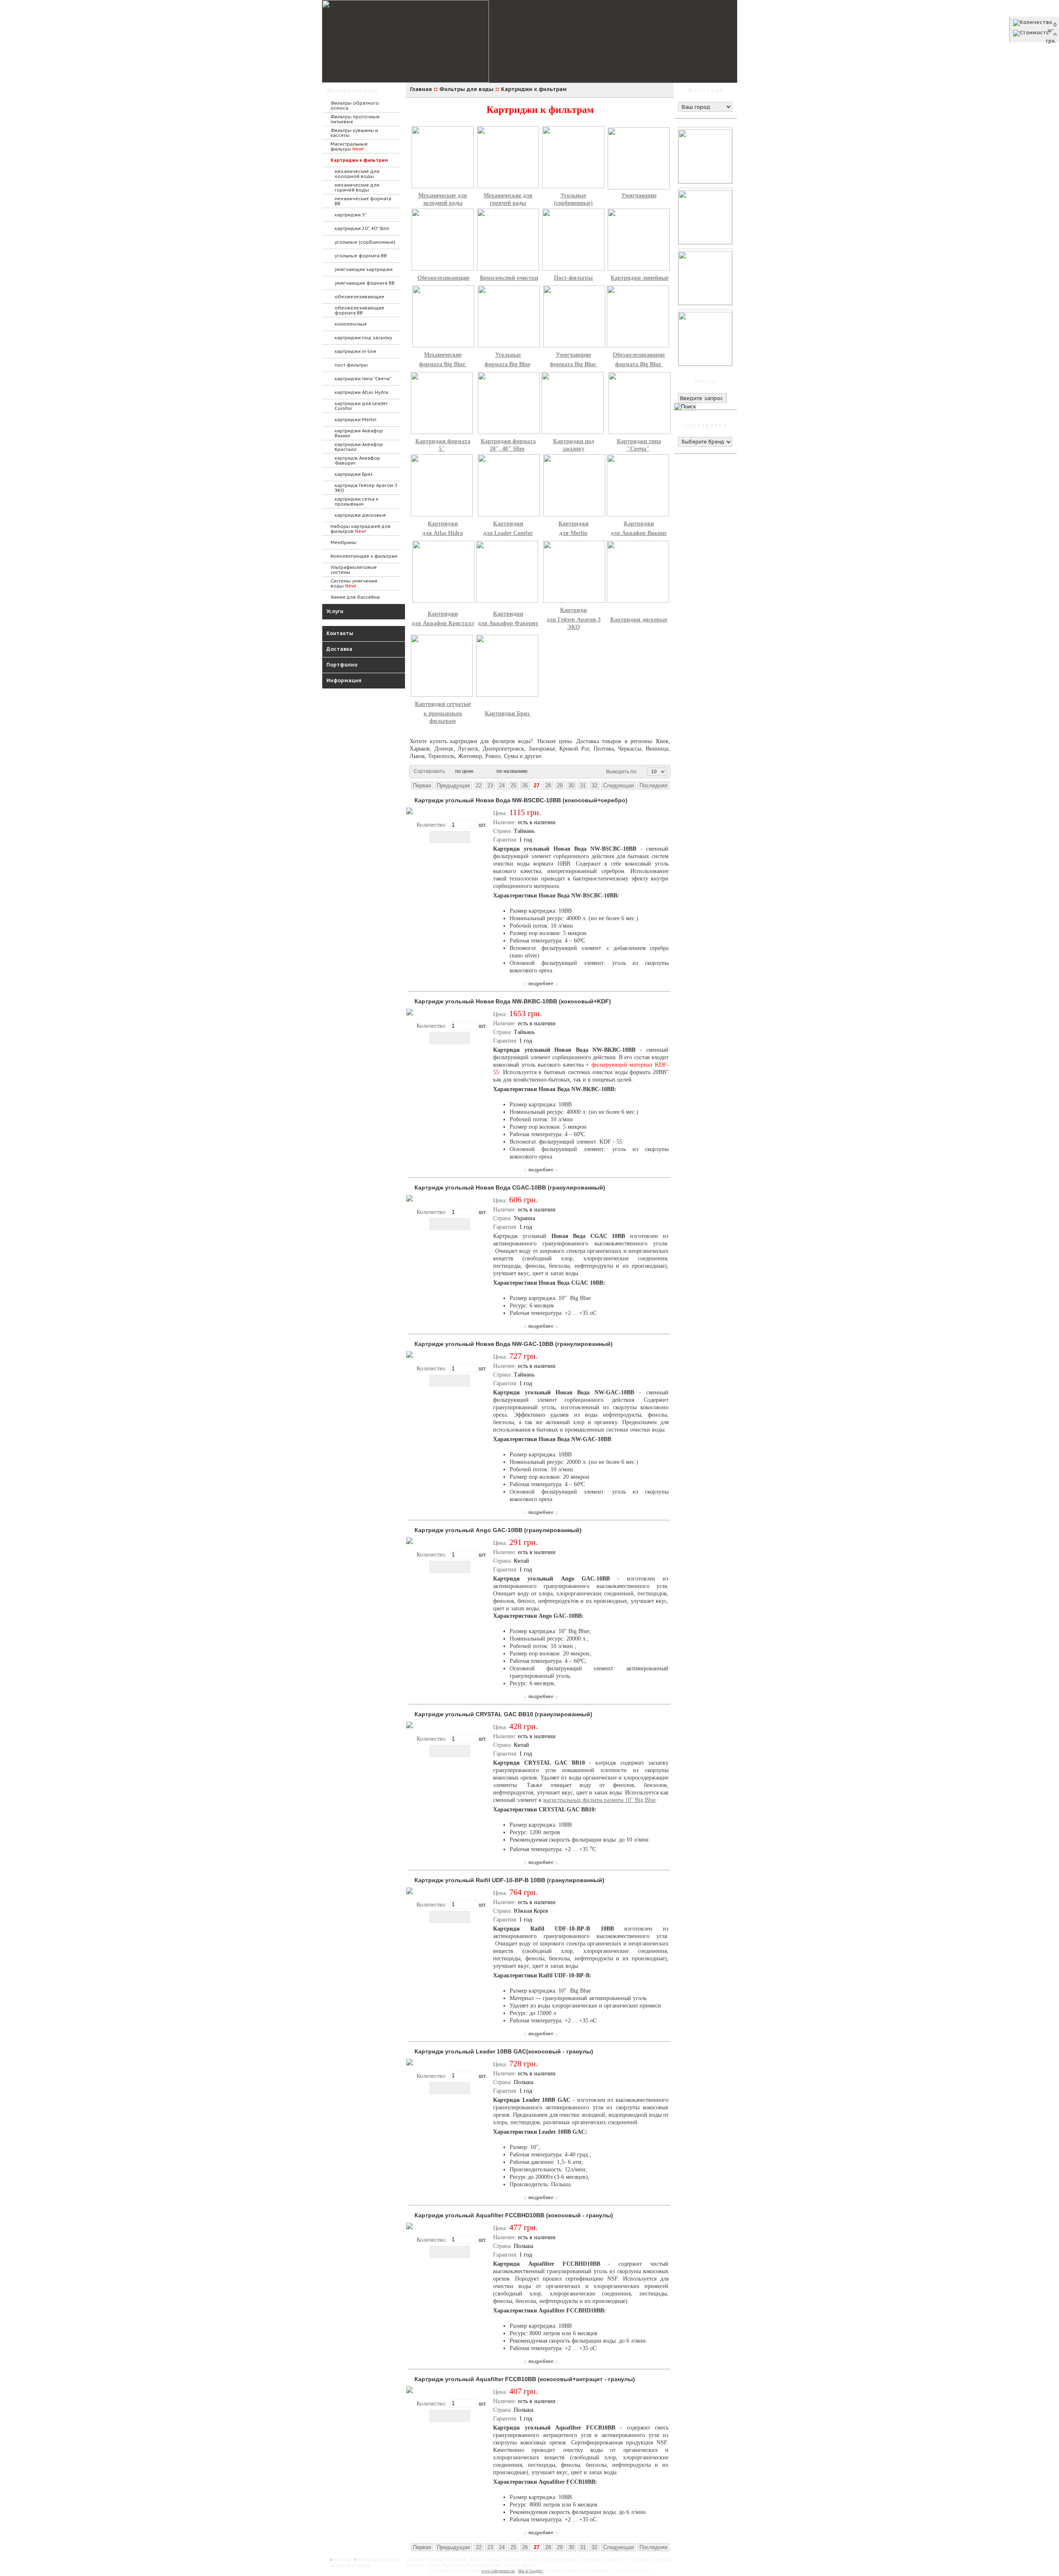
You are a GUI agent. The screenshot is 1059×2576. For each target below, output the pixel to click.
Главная (343, 2559)
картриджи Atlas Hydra (361, 392)
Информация (344, 680)
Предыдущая (453, 786)
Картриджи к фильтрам (359, 160)
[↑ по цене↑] (484, 772)
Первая (422, 786)
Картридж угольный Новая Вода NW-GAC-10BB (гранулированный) (514, 1344)
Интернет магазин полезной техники (364, 2563)
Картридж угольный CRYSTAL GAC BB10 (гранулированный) (503, 1714)
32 (594, 786)
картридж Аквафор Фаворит (357, 461)
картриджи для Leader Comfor (361, 406)
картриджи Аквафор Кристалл (359, 447)
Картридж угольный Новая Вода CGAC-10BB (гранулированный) (510, 1187)
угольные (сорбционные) (365, 242)
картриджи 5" (351, 215)
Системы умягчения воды (354, 583)
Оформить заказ (1034, 48)
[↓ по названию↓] (532, 772)
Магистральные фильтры (349, 146)
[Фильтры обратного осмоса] (568, 190)
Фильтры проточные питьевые (355, 119)
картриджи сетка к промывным (357, 501)
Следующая (618, 786)
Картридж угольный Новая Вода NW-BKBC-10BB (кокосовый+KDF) (513, 1001)
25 (513, 786)
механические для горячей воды (357, 187)
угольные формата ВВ (361, 256)
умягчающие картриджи (364, 269)
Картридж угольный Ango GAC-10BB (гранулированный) (498, 1530)
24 (502, 786)
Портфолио (342, 665)
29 (560, 786)
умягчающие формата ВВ (365, 283)
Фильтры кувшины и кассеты (354, 133)
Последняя (653, 786)
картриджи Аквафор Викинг (359, 433)
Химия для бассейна (355, 597)
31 (583, 786)
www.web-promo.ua (498, 2571)
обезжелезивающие (359, 297)
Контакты (340, 633)
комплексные (351, 324)
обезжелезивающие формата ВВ (359, 310)
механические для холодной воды (357, 174)
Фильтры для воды (352, 90)
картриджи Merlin (356, 420)
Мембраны (344, 542)
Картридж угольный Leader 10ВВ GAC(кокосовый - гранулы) (504, 2051)
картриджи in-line (356, 351)
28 (548, 786)
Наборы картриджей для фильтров (361, 529)
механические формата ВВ (363, 201)
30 (571, 786)
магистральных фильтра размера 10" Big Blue (599, 1800)
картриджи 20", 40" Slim (362, 228)
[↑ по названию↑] (537, 772)
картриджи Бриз (354, 474)
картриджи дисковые (360, 515)
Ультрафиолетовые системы (354, 570)
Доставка (339, 649)
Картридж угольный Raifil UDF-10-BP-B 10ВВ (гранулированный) (509, 1880)
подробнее (541, 983)
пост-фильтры (351, 365)
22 (479, 786)
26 (525, 786)
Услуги (335, 611)
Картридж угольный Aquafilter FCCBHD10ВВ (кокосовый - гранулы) (514, 2215)
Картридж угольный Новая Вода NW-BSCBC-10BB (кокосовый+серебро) (521, 800)
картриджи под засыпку (363, 338)
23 (490, 786)
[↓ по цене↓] (478, 772)
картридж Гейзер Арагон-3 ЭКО (366, 488)
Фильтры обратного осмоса (355, 106)
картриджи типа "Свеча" (363, 379)
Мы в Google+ (531, 2571)
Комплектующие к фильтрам (364, 556)
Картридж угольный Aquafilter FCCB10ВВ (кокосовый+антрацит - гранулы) (525, 2379)
